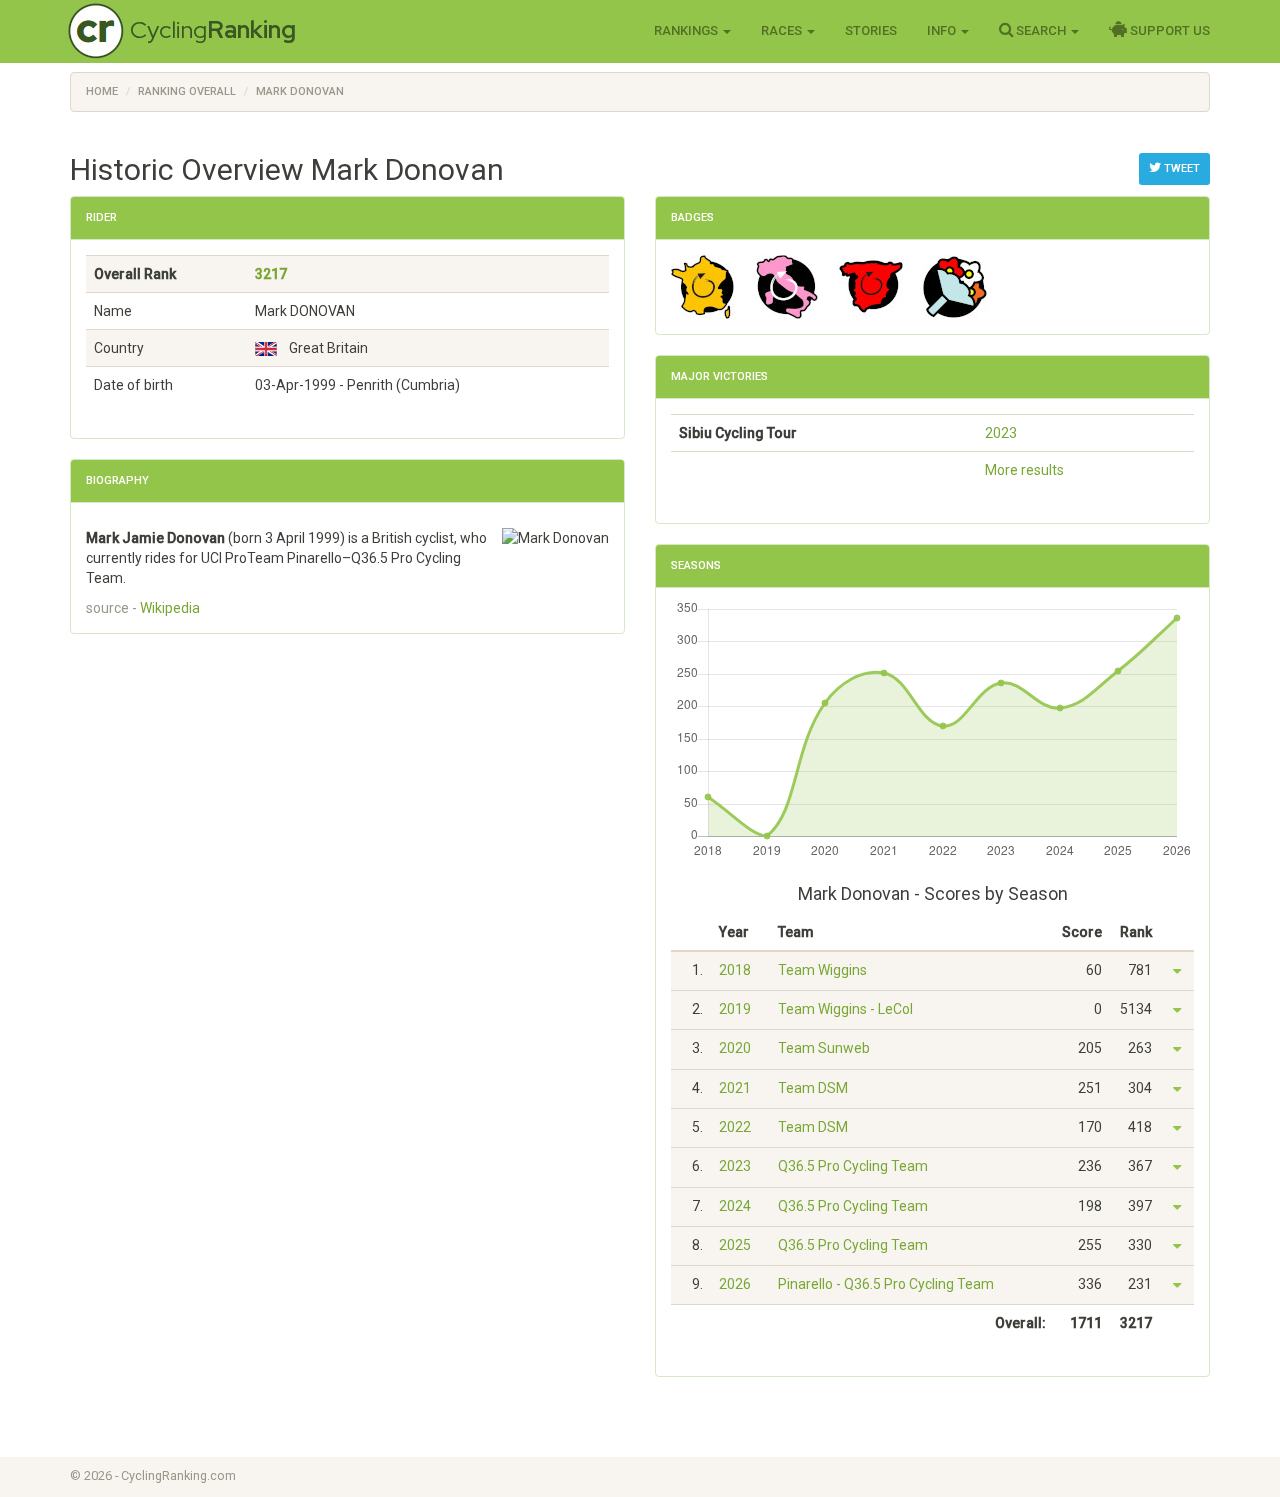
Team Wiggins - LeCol (845, 1009)
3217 (271, 274)
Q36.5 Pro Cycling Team (853, 1166)
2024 (735, 1206)
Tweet (1180, 168)
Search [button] (1041, 30)
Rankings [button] (687, 30)
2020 (735, 1048)
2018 (735, 970)
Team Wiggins (822, 970)
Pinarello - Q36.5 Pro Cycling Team (886, 1284)
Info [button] (943, 30)
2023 (1001, 433)
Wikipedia (170, 608)
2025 (735, 1245)
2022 (735, 1127)
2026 (735, 1284)
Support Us (1168, 30)
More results (1024, 470)
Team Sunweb (824, 1048)
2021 (735, 1088)
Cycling (213, 29)
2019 (735, 1009)
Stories (871, 30)
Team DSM (813, 1088)
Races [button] (783, 30)
